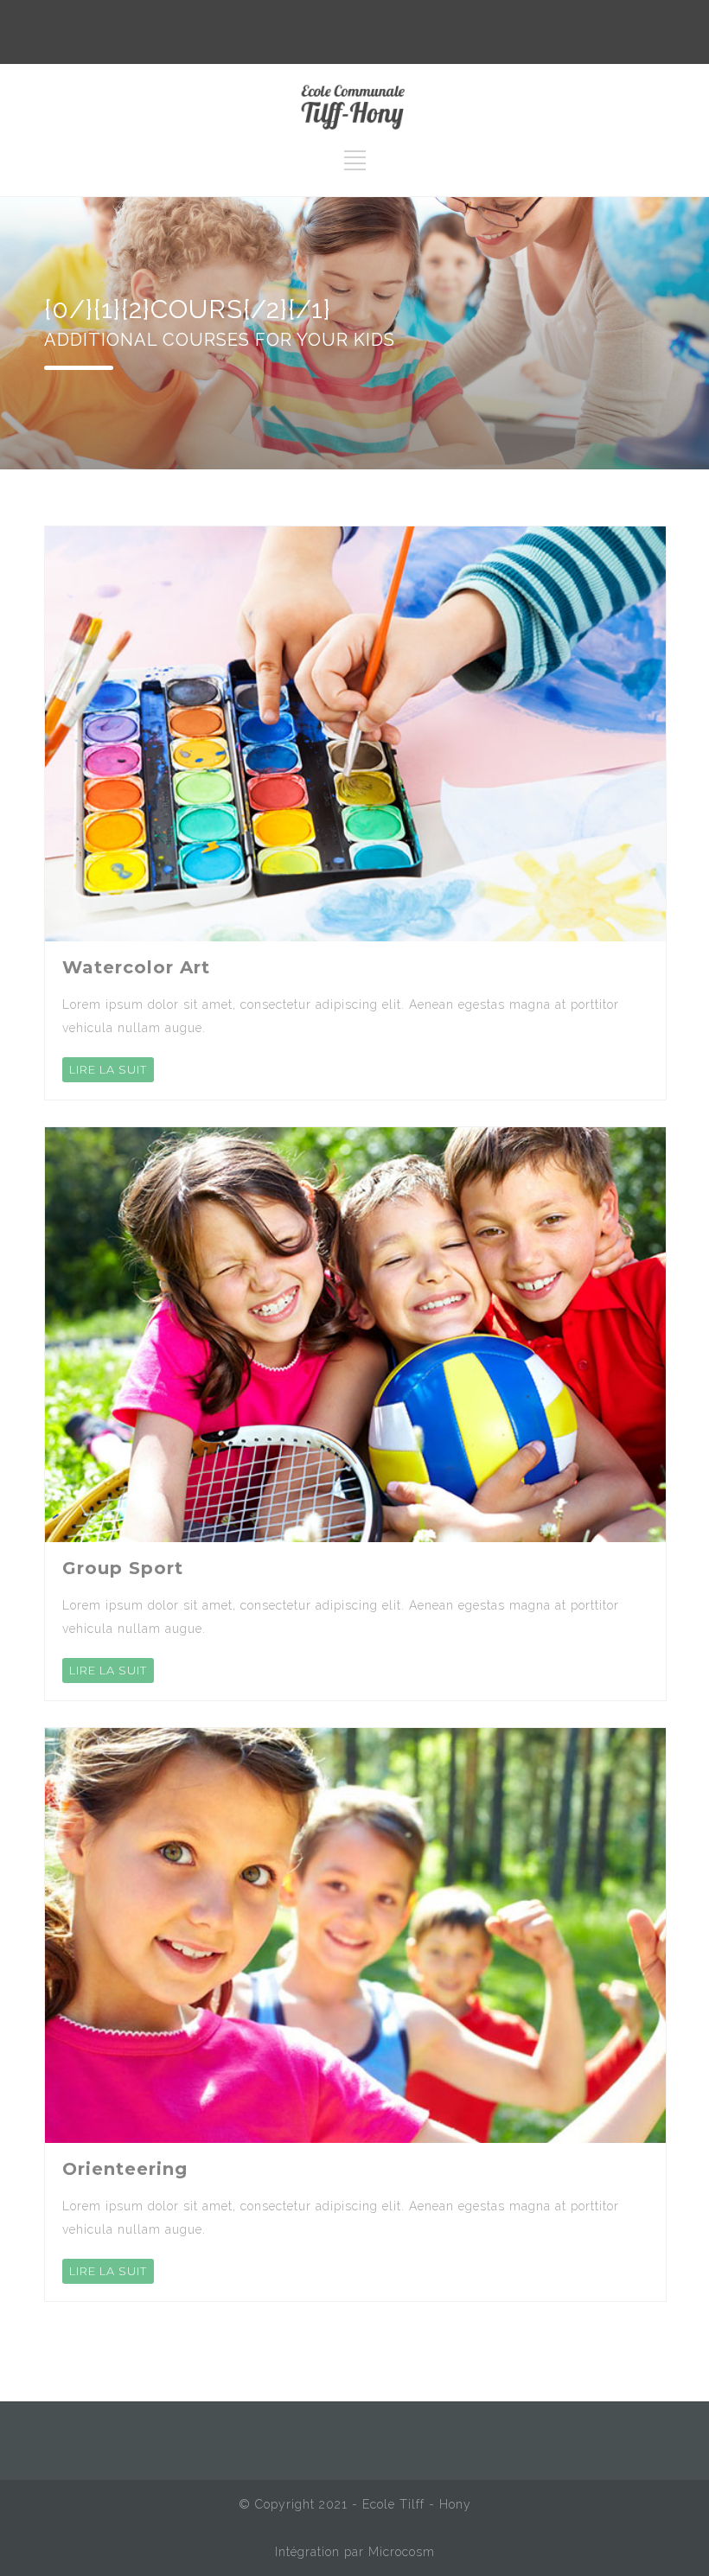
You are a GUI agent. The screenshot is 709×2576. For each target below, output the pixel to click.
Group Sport (123, 1568)
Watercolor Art (136, 967)
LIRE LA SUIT (108, 1069)
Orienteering (125, 2169)
